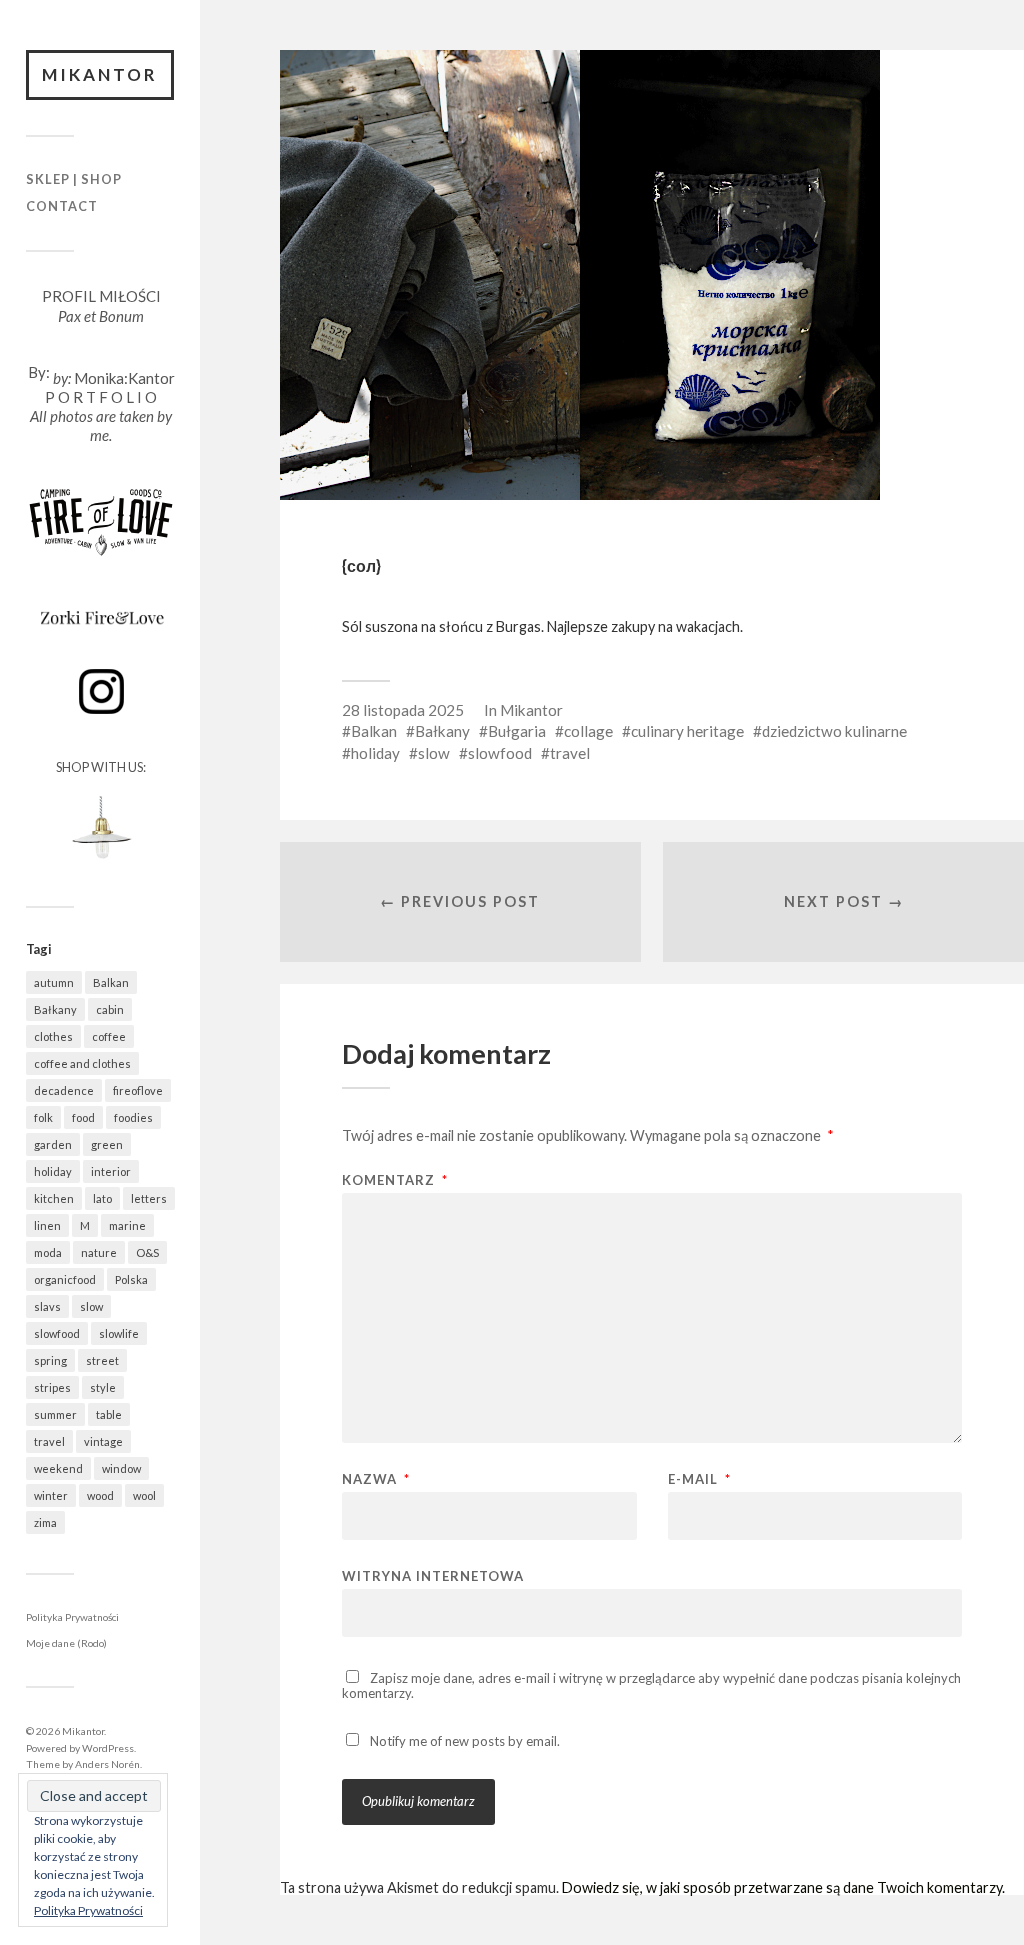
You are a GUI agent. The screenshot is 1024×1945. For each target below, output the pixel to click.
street (102, 1360)
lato (102, 1198)
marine (127, 1225)
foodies (133, 1117)
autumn (54, 982)
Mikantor (100, 74)
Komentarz (395, 1180)
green (107, 1144)
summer (55, 1414)
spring (50, 1360)
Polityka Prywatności (72, 1617)
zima (45, 1522)
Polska (131, 1279)
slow (91, 1306)
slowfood (57, 1333)
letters (149, 1198)
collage (588, 731)
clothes (53, 1036)
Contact (62, 206)
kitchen (54, 1198)
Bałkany (55, 1009)
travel (49, 1441)
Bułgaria (517, 731)
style (103, 1387)
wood (100, 1495)
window (121, 1468)
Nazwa (376, 1479)
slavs (47, 1306)
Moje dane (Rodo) (66, 1643)
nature (99, 1252)
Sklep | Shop (74, 179)
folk (43, 1117)
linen (47, 1225)
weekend (58, 1468)
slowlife (119, 1333)
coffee (109, 1036)
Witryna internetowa (433, 1575)
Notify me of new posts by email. (465, 1741)
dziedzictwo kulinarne (834, 731)
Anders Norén (107, 1764)
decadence (64, 1090)
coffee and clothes (82, 1063)
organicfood (65, 1279)
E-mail (699, 1479)
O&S (147, 1252)
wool (144, 1495)
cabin (110, 1009)
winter (51, 1495)
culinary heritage (687, 731)
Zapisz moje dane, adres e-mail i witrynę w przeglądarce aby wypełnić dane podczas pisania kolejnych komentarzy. (651, 1685)
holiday (53, 1171)
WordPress (108, 1748)
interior (111, 1171)
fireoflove (138, 1090)
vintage (103, 1441)
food (83, 1117)
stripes (52, 1387)
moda (48, 1252)
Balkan (111, 982)
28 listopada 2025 (403, 710)
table (109, 1414)
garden (53, 1144)
